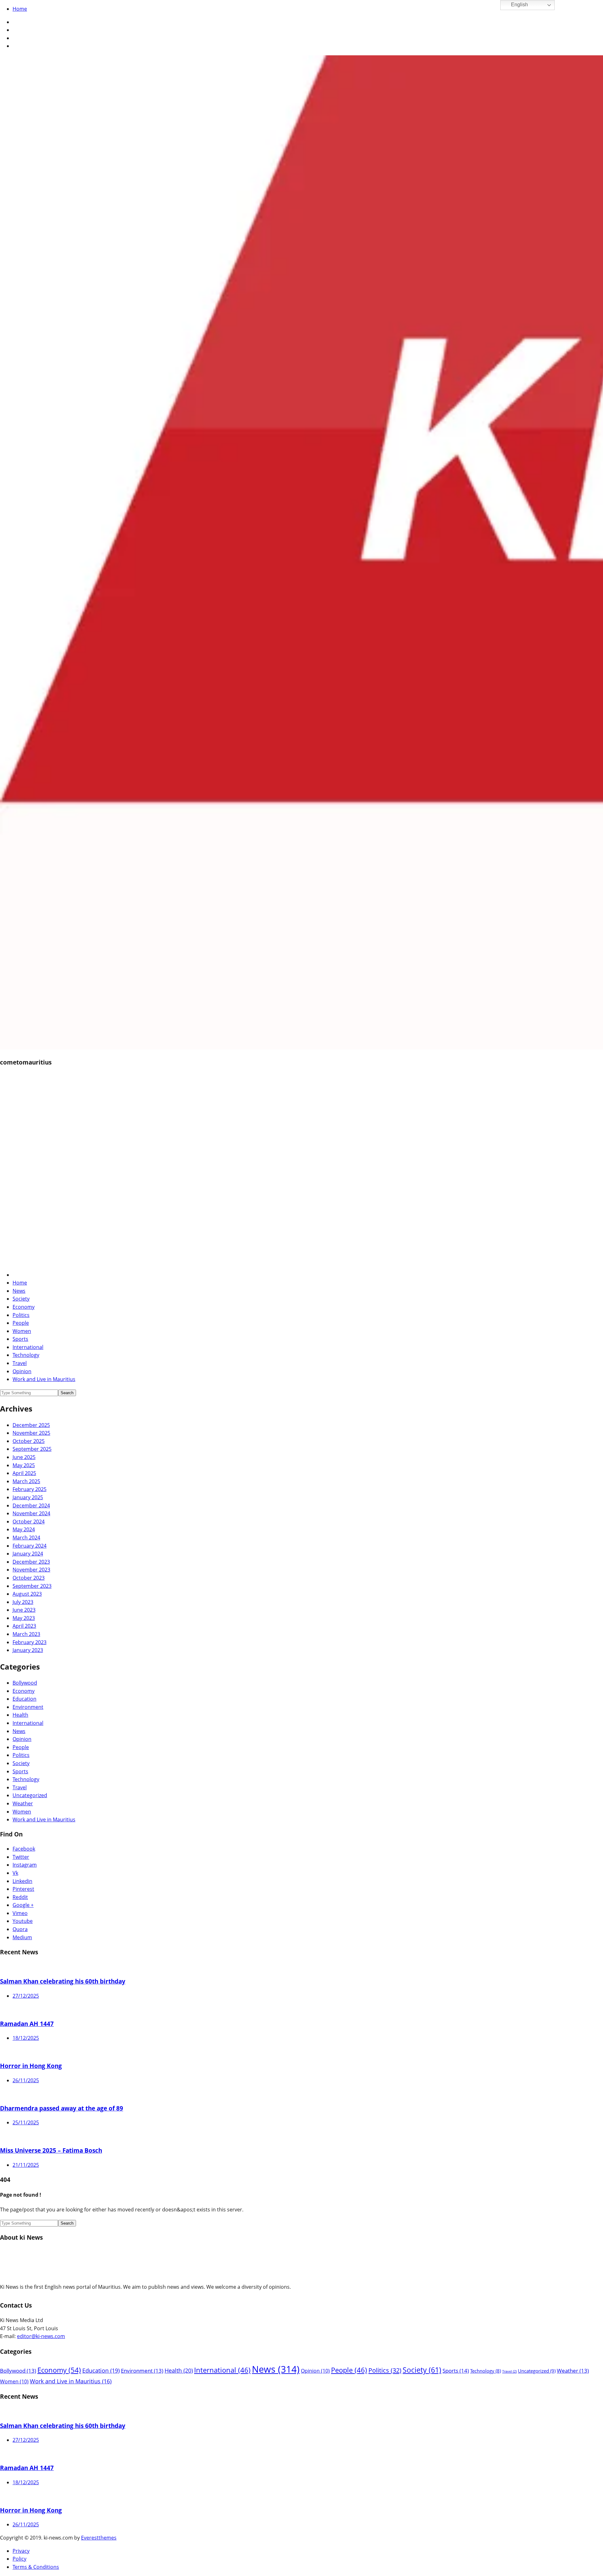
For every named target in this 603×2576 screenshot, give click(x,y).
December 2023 (31, 1562)
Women (22, 1331)
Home (20, 9)
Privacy (21, 2551)
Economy (24, 1307)
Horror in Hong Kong (31, 2066)
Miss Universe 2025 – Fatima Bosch (51, 2150)
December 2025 (31, 1425)
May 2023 (24, 1618)
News (19, 1291)
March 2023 (26, 1634)
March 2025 (26, 1481)
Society (21, 1299)
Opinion (22, 1371)
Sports (20, 1339)
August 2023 (27, 1594)
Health (20, 1715)
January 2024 (28, 1554)
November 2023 (31, 1570)
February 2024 (30, 1546)
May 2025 (24, 1465)
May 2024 (24, 1529)
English (519, 5)
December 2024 (31, 1505)
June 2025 (24, 1457)
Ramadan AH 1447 (27, 2024)
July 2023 (23, 1602)
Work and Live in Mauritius (44, 1379)
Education (24, 1699)
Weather (23, 1803)
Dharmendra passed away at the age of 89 (62, 2108)
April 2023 (24, 1626)
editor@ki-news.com (41, 2336)
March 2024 (26, 1538)
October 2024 (29, 1522)
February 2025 (30, 1489)
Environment (28, 1707)
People (21, 1323)
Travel (20, 1363)
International (28, 1347)
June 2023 (24, 1610)
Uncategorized (30, 1795)
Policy (19, 2559)
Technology (26, 1355)
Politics (21, 1315)
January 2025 (28, 1497)
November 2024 (31, 1513)
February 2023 (30, 1642)
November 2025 (31, 1433)
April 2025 (24, 1473)
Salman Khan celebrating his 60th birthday (63, 1981)
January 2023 (28, 1650)
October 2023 (29, 1578)
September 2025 (32, 1449)
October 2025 (29, 1441)
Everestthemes (99, 2538)
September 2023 (32, 1586)
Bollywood (25, 1683)
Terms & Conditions (36, 2567)
